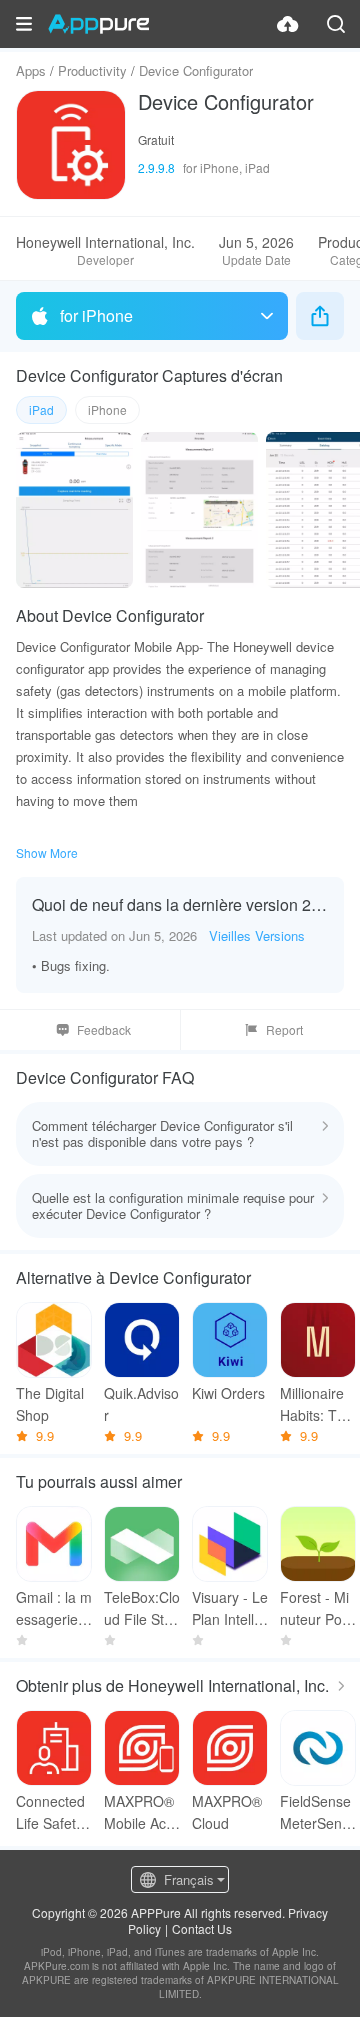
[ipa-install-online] (288, 24)
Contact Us (202, 1928)
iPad (41, 409)
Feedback (104, 1029)
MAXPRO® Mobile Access (139, 1812)
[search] (336, 24)
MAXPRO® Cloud (227, 1812)
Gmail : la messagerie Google (54, 1608)
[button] (24, 24)
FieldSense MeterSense (315, 1812)
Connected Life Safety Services (50, 1812)
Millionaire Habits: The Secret (316, 1404)
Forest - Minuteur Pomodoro (317, 1608)
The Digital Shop (50, 1404)
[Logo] (98, 24)
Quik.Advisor (141, 1404)
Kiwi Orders (228, 1393)
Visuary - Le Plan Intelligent (230, 1608)
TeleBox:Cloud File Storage (142, 1608)
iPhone (107, 409)
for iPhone (96, 315)
